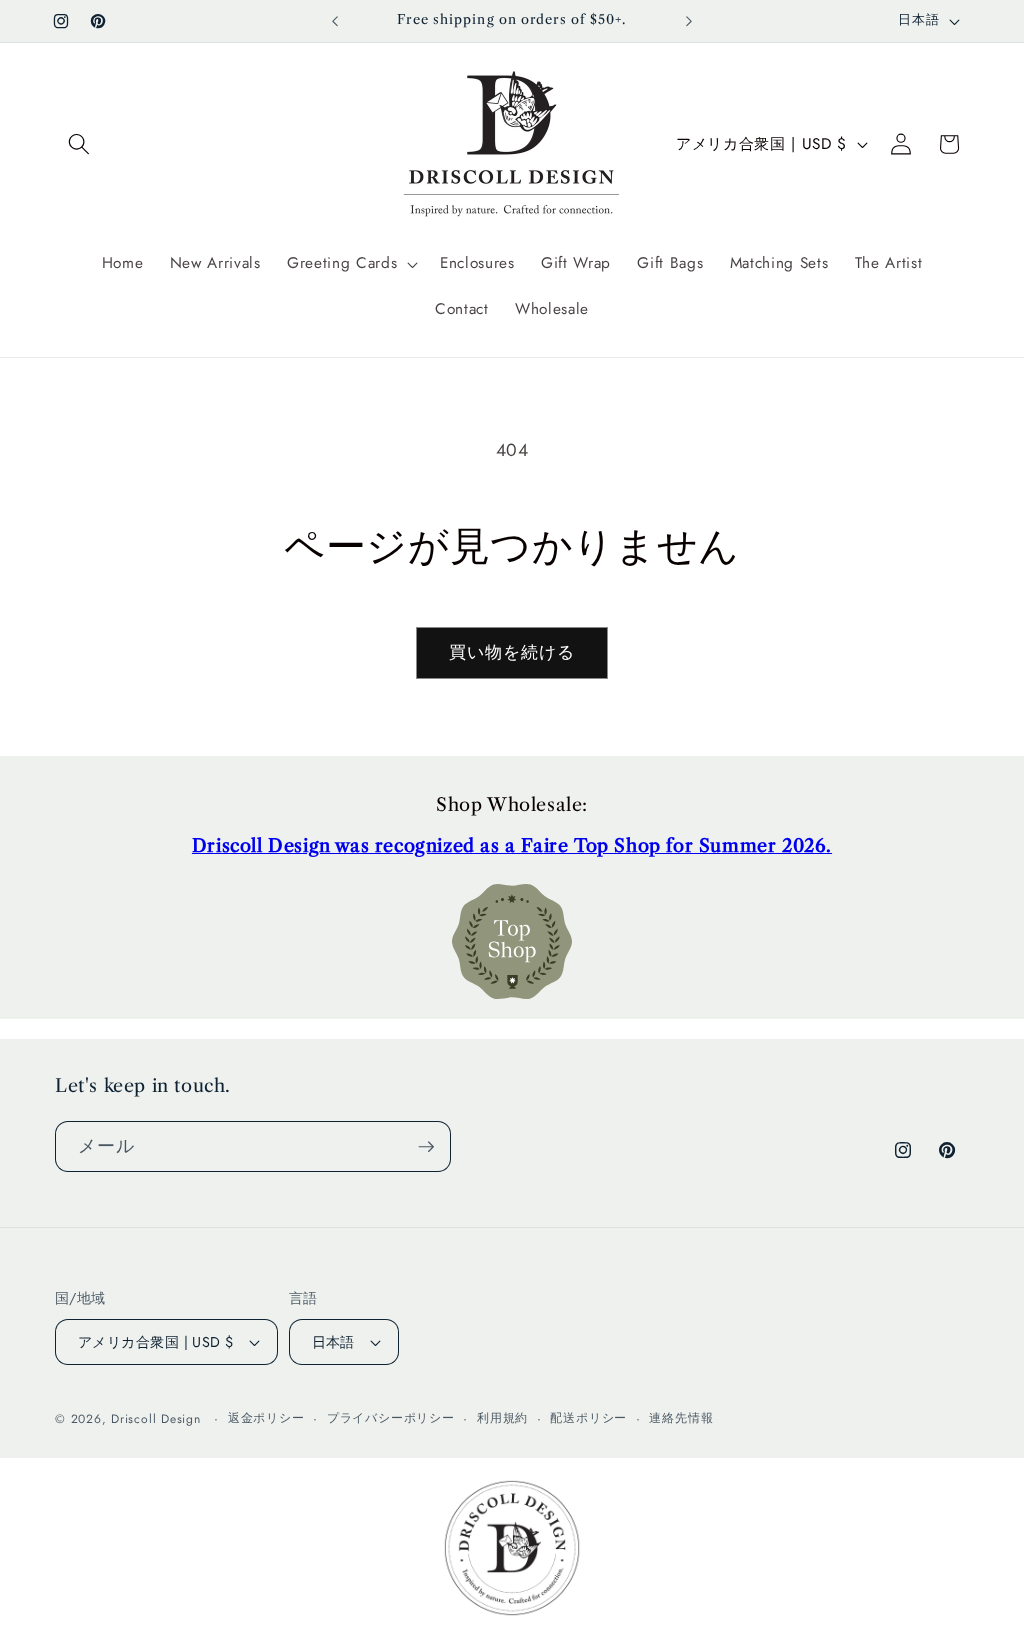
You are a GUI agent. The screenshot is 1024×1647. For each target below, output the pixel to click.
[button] (79, 144)
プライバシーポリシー (391, 1418)
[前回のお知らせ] (335, 21)
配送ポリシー (588, 1418)
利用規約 (502, 1418)
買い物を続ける (512, 652)
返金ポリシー (266, 1418)
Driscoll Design (156, 1419)
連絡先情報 (681, 1418)
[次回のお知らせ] (689, 21)
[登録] (426, 1147)
